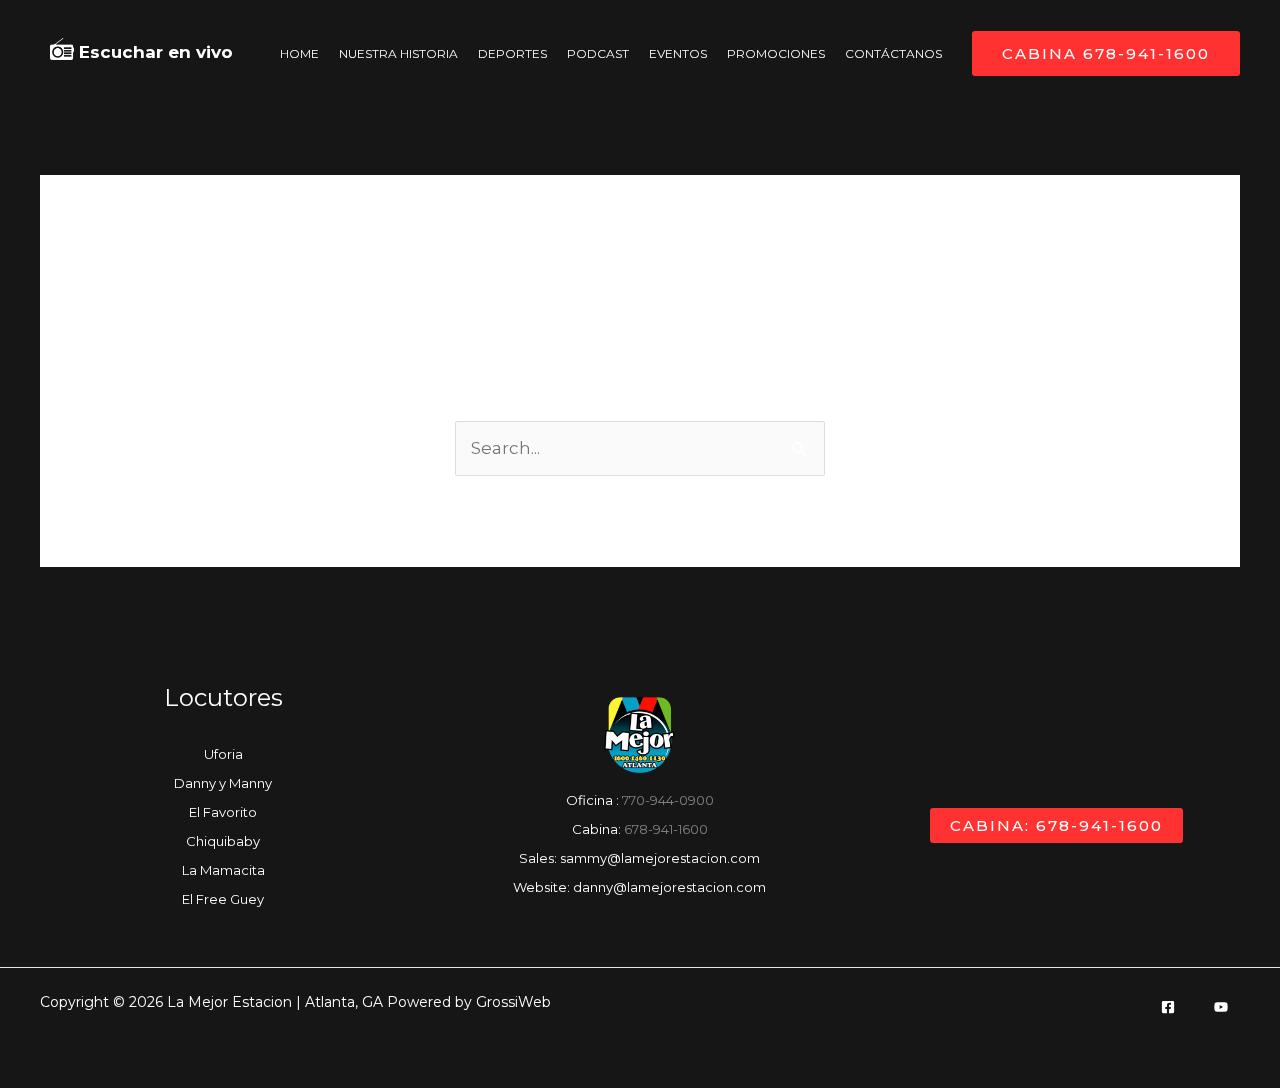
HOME (299, 53)
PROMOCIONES (776, 53)
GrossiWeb (513, 1002)
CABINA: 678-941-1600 (1056, 825)
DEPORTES (512, 53)
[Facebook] (1168, 1007)
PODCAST (598, 53)
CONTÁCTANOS (893, 53)
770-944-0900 (668, 800)
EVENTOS (678, 53)
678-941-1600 (666, 829)
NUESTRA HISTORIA (398, 53)
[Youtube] (1221, 1007)
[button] (1106, 53)
